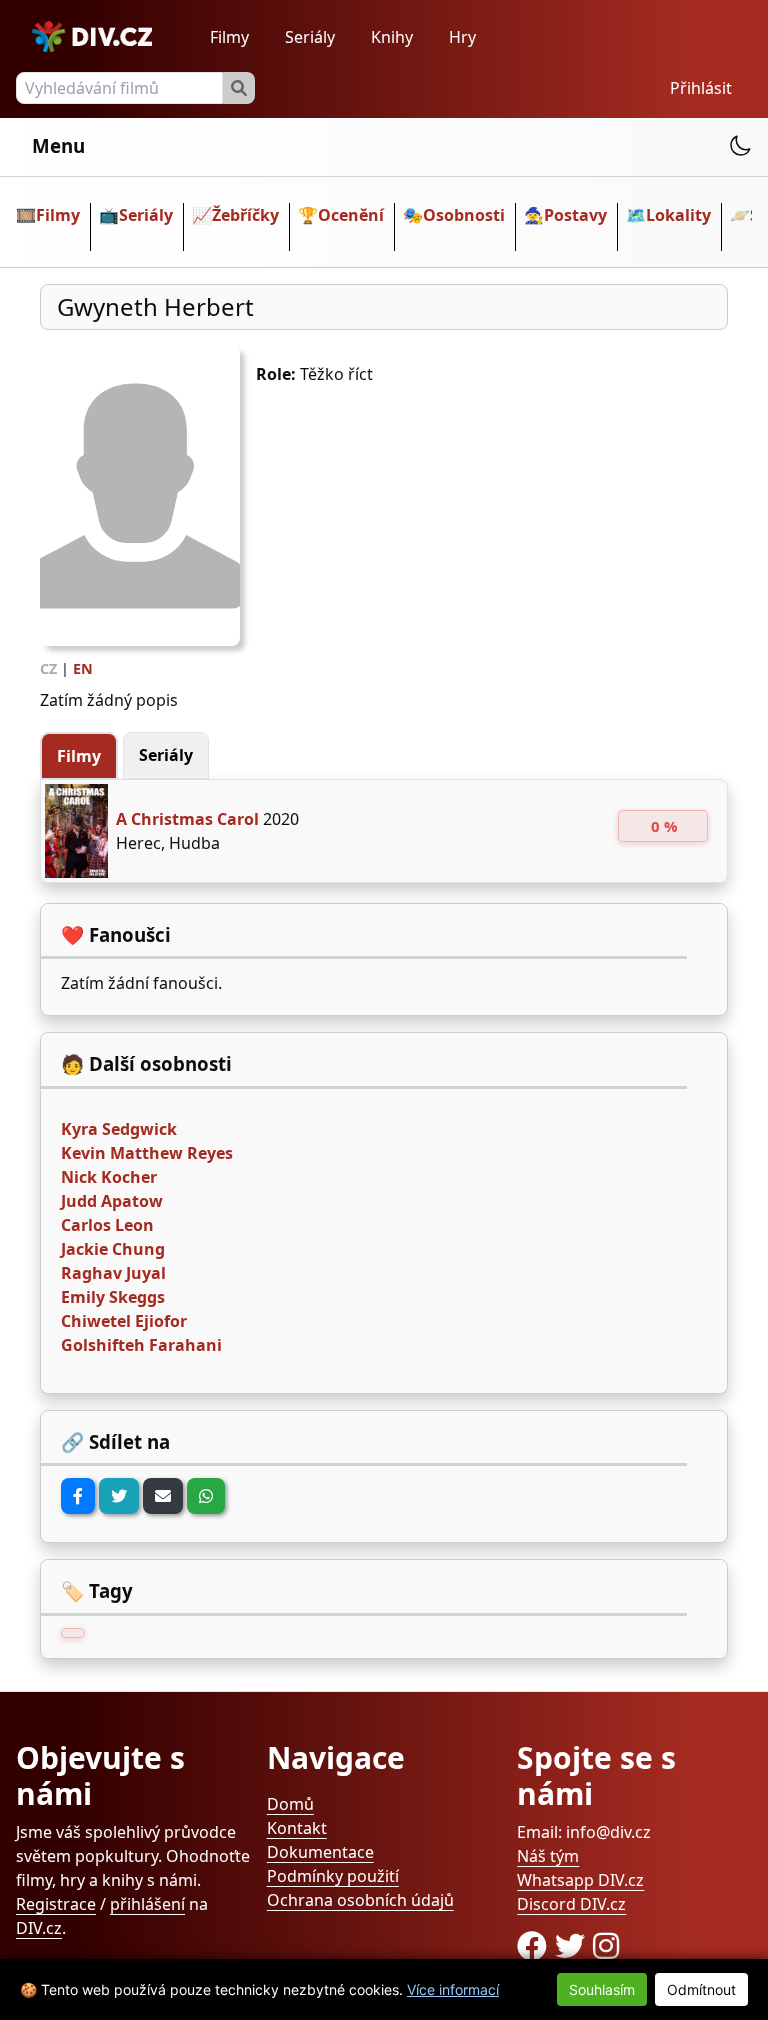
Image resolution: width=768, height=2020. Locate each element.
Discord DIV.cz (571, 1904)
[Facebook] (78, 1496)
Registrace (56, 1904)
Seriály (310, 37)
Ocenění (351, 215)
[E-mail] (163, 1496)
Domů (290, 1804)
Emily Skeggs (113, 1297)
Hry (462, 37)
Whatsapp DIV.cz (580, 1880)
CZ (48, 668)
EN (83, 668)
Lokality (678, 215)
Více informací (453, 1989)
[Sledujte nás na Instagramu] (606, 1945)
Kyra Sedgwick (119, 1129)
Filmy (229, 37)
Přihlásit (701, 88)
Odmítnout (701, 1989)
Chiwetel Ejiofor (124, 1321)
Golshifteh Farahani (141, 1345)
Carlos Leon (107, 1225)
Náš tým (548, 1856)
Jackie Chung (113, 1249)
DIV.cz (39, 1928)
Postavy (575, 215)
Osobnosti (464, 215)
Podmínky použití (333, 1876)
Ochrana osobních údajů (360, 1900)
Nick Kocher (109, 1177)
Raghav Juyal (113, 1273)
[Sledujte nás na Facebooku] (536, 1945)
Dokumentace (320, 1852)
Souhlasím (602, 1989)
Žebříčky (245, 215)
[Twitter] (119, 1496)
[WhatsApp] (206, 1496)
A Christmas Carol (187, 819)
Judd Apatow (112, 1201)
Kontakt (297, 1828)
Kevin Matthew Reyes (147, 1153)
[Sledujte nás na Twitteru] (574, 1945)
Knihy (392, 37)
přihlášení (147, 1904)
